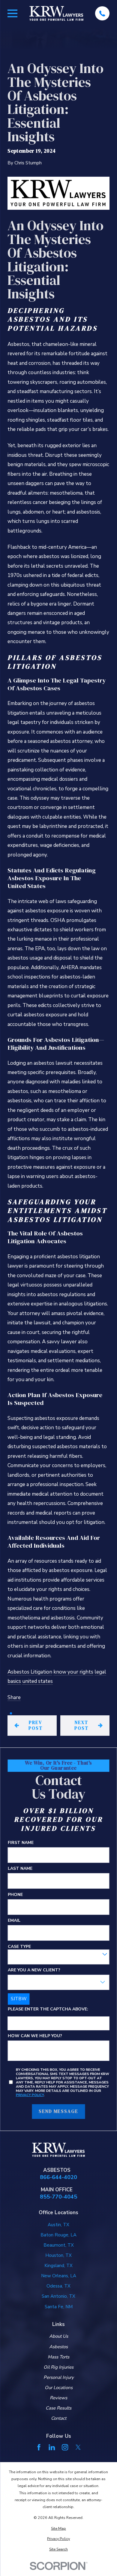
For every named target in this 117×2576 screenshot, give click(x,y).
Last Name (20, 1869)
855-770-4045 (58, 2197)
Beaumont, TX (59, 2245)
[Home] (56, 13)
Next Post (81, 1725)
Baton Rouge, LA (58, 2235)
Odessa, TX (58, 2286)
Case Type (19, 1947)
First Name (21, 1843)
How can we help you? (35, 2036)
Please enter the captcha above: (48, 2009)
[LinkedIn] (52, 2447)
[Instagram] (65, 2447)
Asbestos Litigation (30, 1672)
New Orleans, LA (59, 2276)
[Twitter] (78, 2447)
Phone (15, 1895)
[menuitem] (58, 2528)
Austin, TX (58, 2225)
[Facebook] (39, 2447)
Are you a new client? (34, 1970)
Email (14, 1921)
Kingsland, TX (58, 2266)
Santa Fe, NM (59, 2307)
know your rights (73, 1672)
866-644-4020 (58, 2177)
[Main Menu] (12, 13)
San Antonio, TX (58, 2296)
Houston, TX (58, 2255)
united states (37, 1681)
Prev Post (36, 1725)
